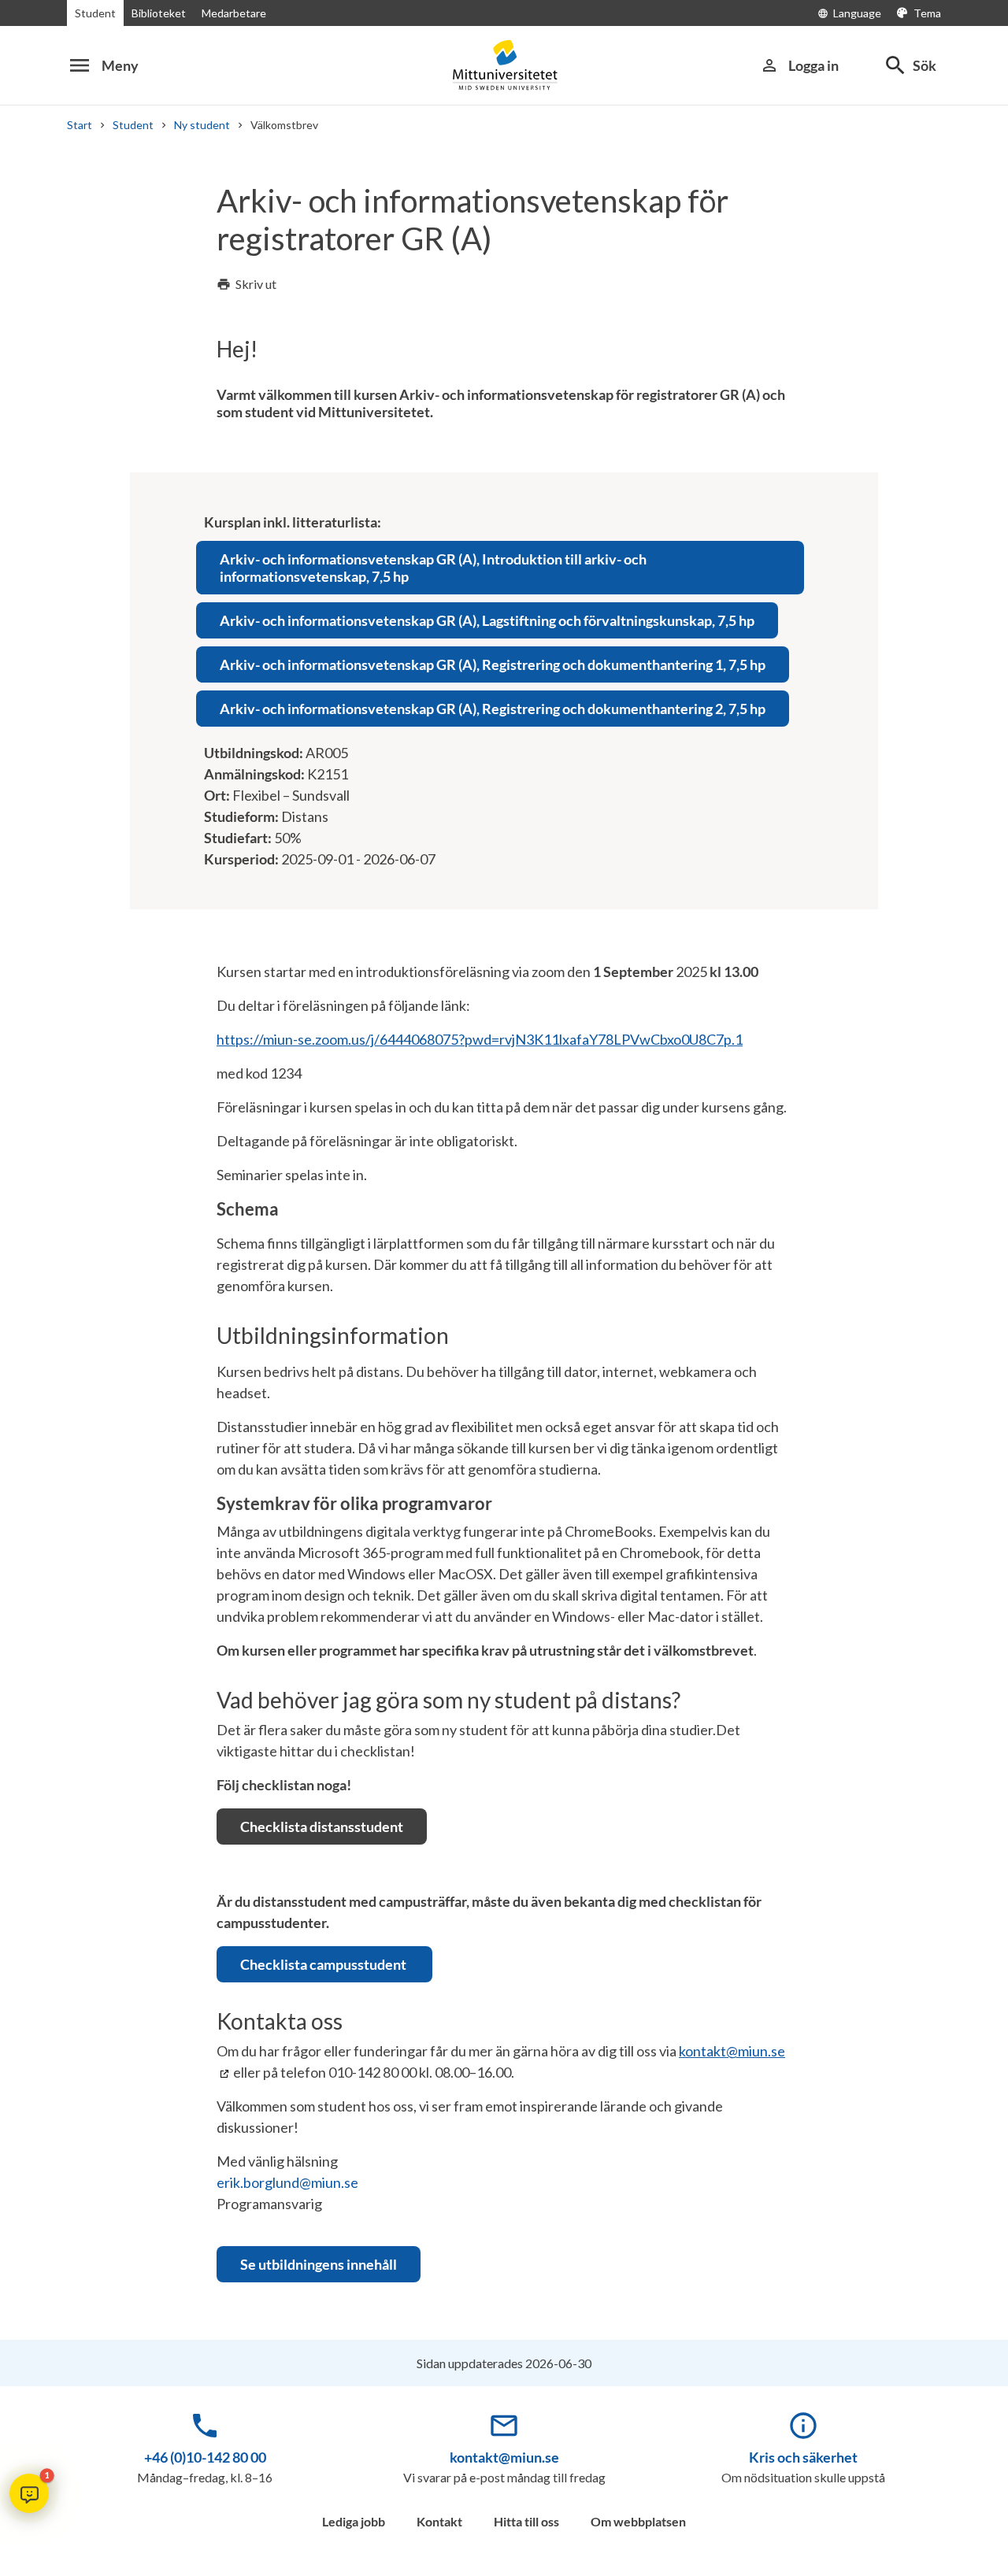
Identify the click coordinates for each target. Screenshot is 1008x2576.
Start (80, 125)
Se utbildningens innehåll (319, 2264)
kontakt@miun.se (504, 2457)
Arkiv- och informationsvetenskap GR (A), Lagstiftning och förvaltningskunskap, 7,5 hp (487, 620)
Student (95, 13)
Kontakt (439, 2521)
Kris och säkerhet (803, 2457)
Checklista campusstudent (324, 1964)
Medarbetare (234, 13)
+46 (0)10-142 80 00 (205, 2457)
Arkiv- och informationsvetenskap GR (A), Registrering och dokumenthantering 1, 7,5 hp (493, 664)
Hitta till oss (526, 2521)
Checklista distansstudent (322, 1827)
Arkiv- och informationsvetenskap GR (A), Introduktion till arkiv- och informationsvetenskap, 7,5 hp (433, 568)
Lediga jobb (354, 2521)
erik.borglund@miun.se (287, 2182)
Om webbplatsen (638, 2521)
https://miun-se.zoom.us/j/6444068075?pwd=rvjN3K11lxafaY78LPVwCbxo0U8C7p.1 (480, 1039)
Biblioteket (159, 13)
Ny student (202, 125)
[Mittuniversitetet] (504, 65)
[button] (29, 2493)
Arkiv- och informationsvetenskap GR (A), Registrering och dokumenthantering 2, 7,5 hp (493, 709)
